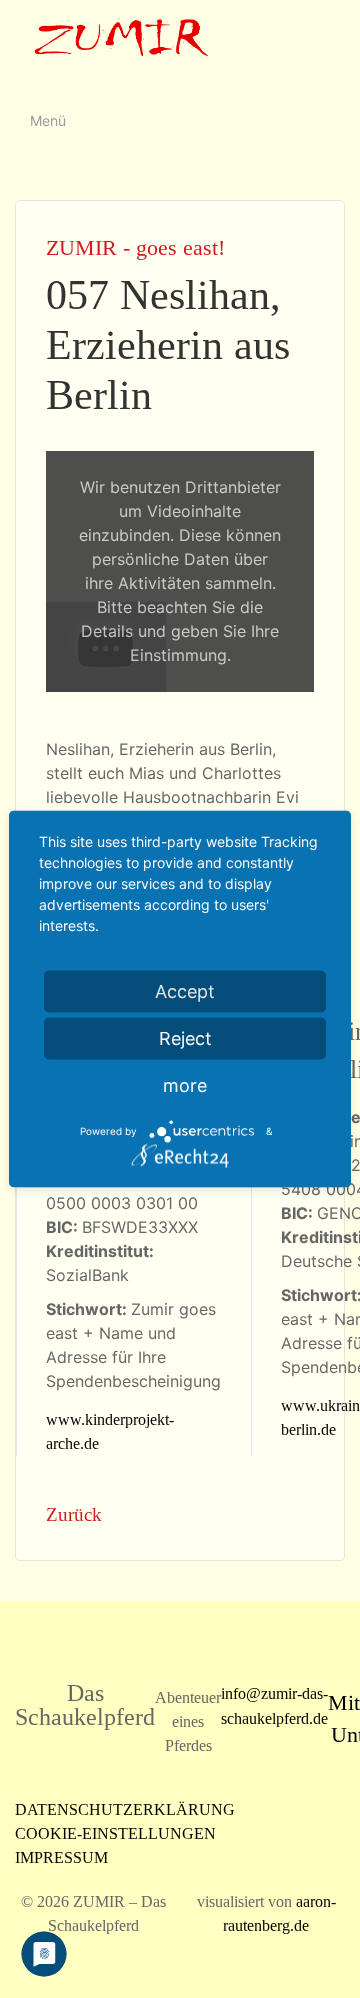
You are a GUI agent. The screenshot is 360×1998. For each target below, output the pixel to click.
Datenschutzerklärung (125, 1809)
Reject (185, 1038)
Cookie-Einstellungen (115, 1833)
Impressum (61, 1857)
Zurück (74, 1514)
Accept (185, 991)
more (185, 1085)
